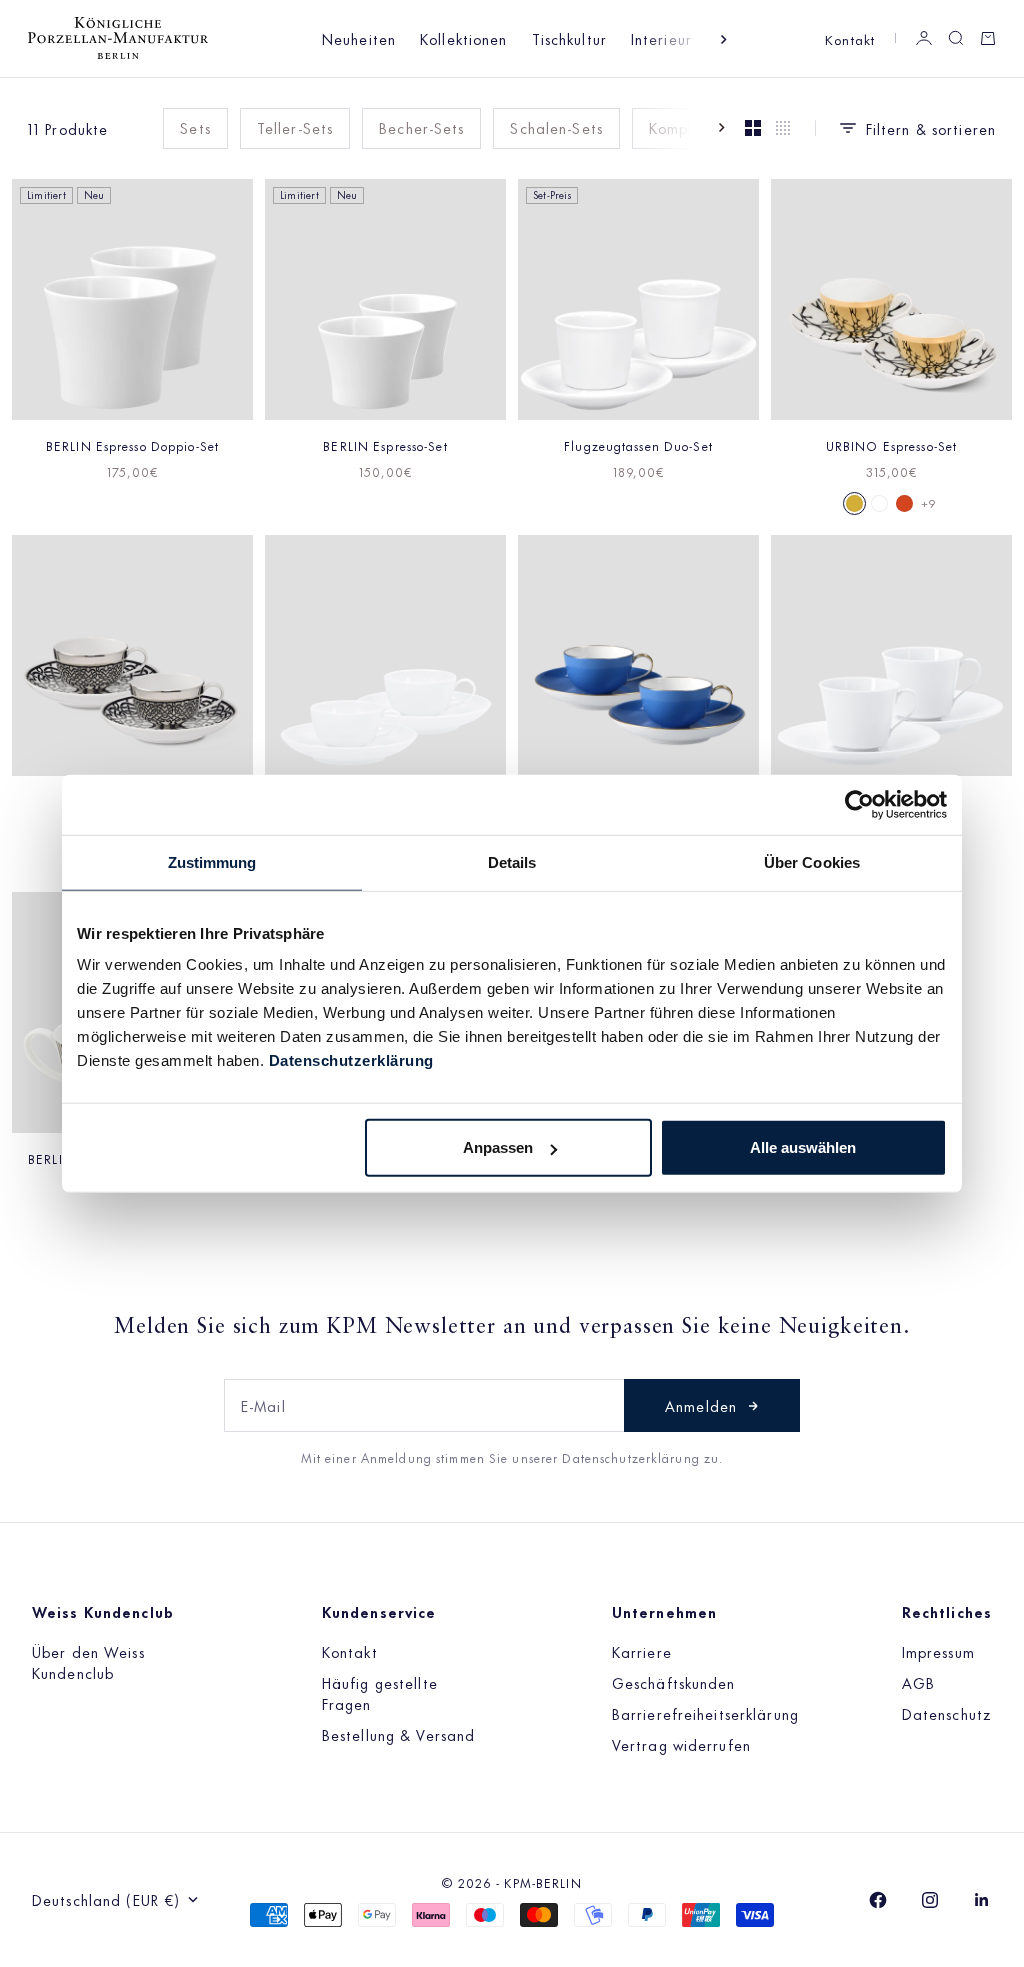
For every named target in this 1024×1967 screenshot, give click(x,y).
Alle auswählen (803, 1147)
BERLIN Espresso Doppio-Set (132, 445)
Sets (195, 127)
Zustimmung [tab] (212, 861)
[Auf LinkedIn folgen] (982, 1900)
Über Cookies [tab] (812, 861)
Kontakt (850, 38)
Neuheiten (359, 38)
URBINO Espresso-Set (891, 445)
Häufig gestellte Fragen (380, 1693)
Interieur (661, 38)
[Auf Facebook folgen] (878, 1900)
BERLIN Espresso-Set (385, 445)
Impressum (938, 1651)
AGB (918, 1682)
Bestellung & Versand (398, 1734)
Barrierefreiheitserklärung (705, 1713)
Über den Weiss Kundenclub (88, 1662)
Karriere (642, 1651)
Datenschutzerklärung (351, 1060)
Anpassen (498, 1147)
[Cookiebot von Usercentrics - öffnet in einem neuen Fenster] (859, 804)
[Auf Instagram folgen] (930, 1900)
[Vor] (724, 40)
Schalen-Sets (556, 127)
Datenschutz (947, 1713)
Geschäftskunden (674, 1682)
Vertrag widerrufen (681, 1744)
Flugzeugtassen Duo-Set (638, 445)
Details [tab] (512, 861)
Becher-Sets (421, 127)
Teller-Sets (295, 127)
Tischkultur (569, 38)
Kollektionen (463, 38)
